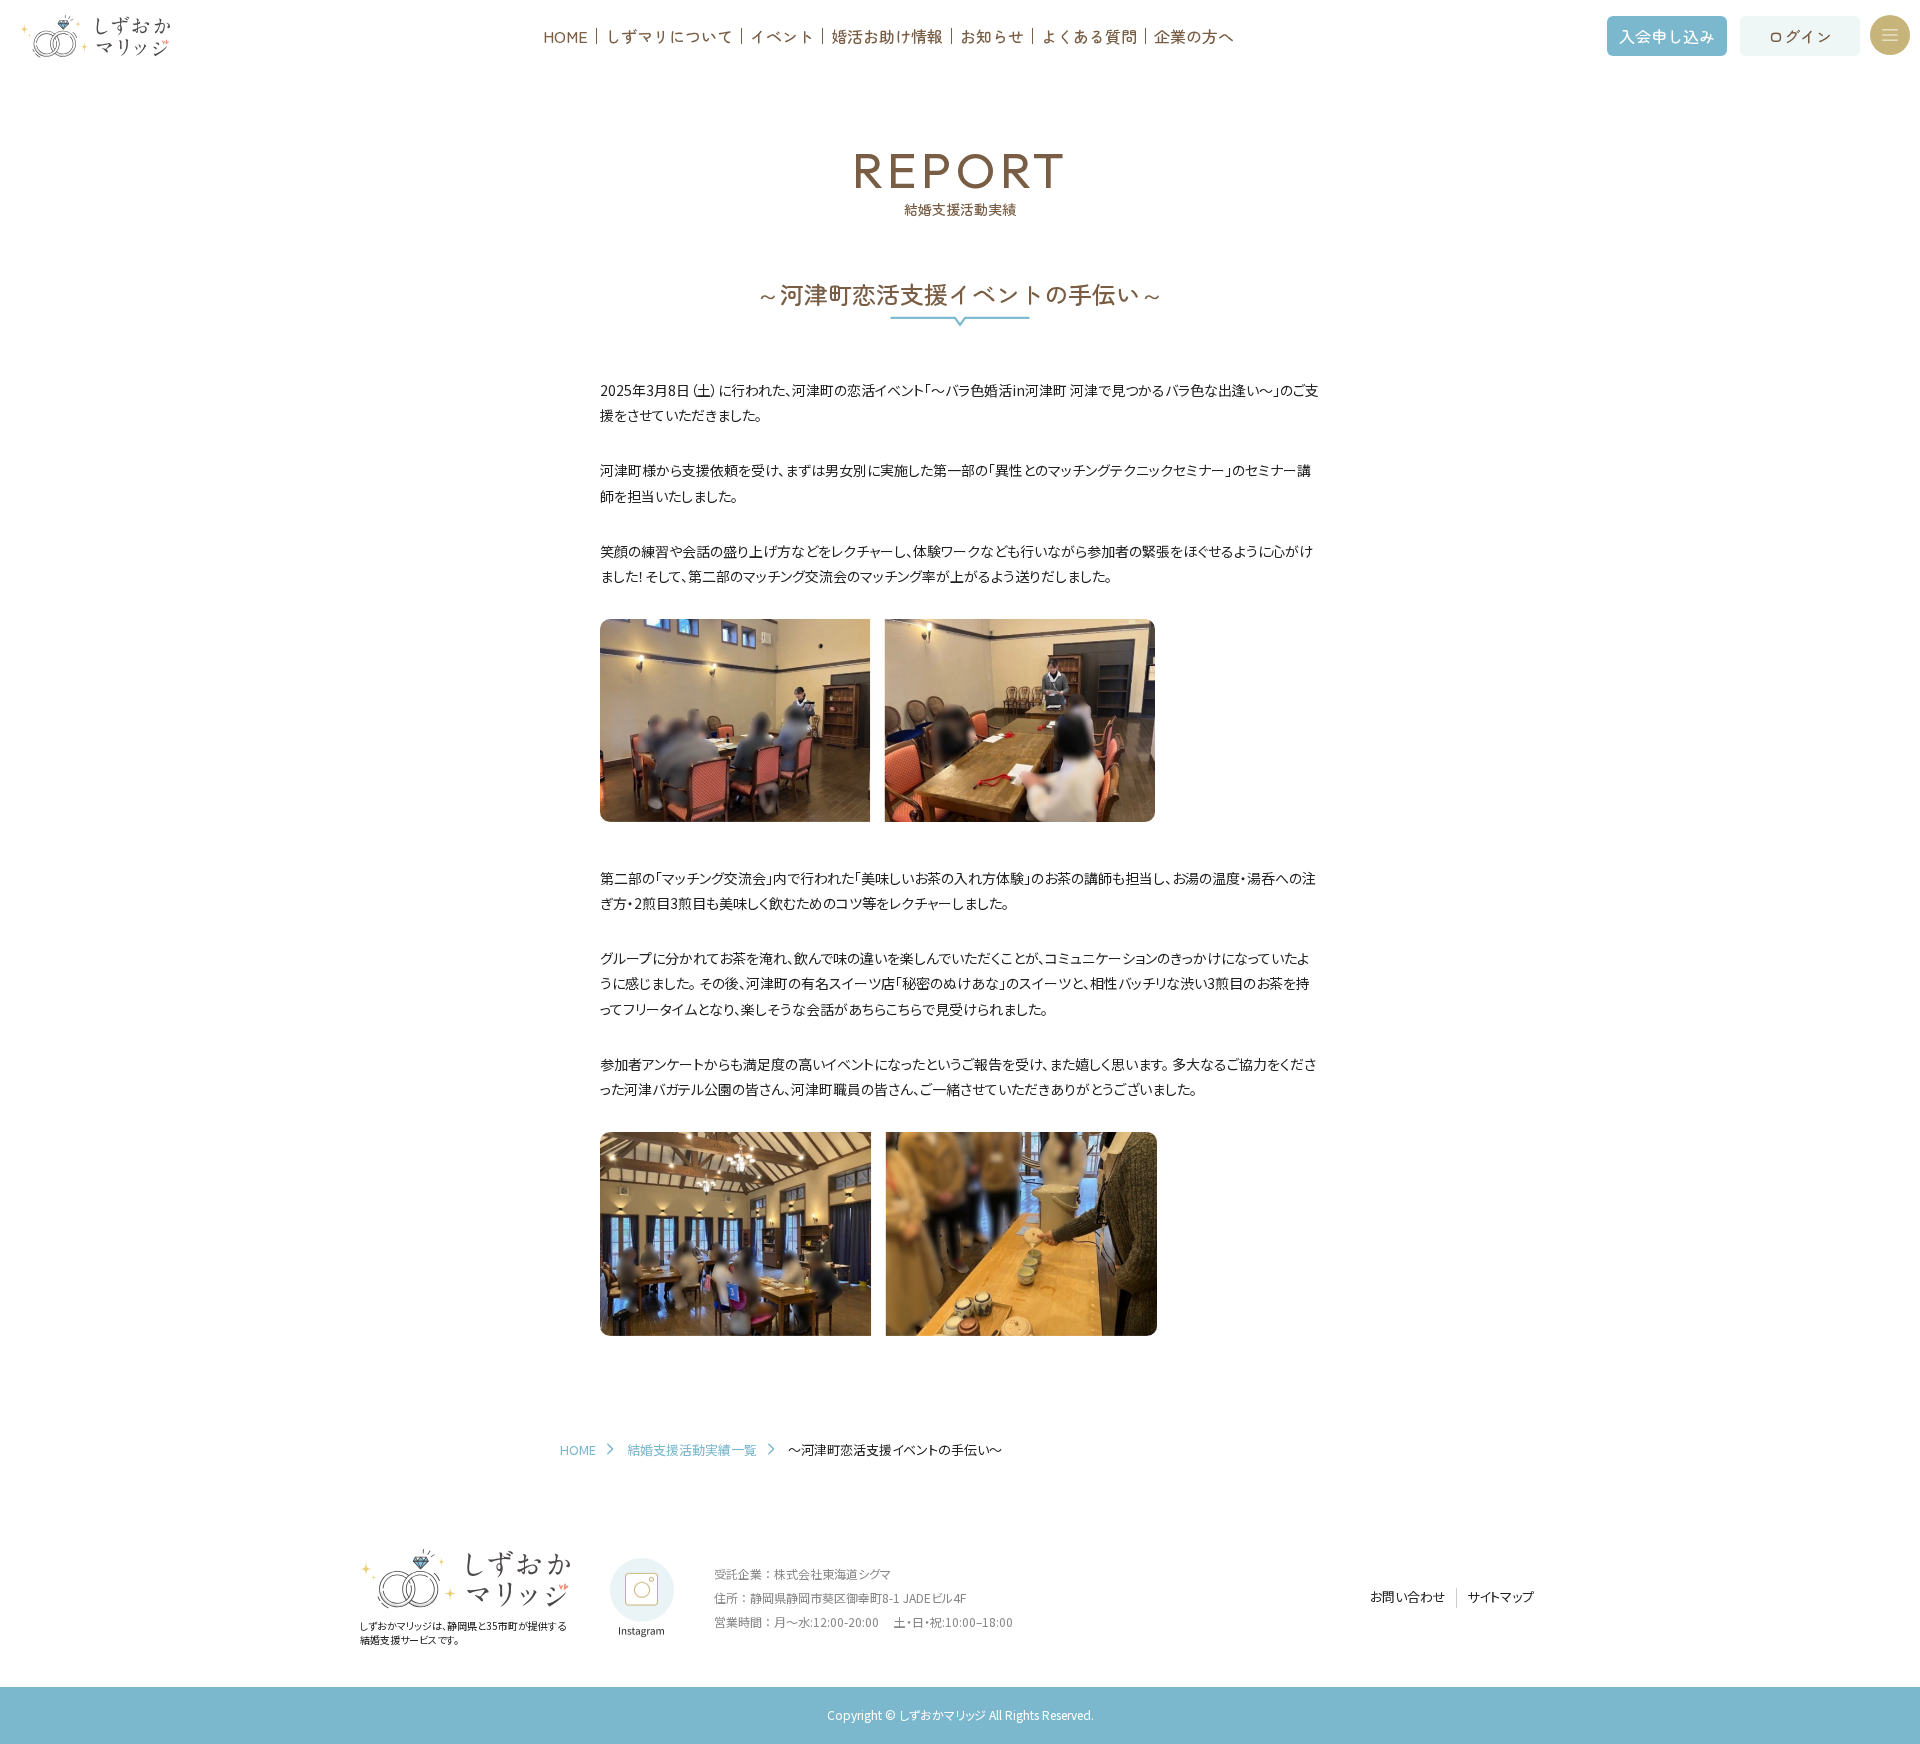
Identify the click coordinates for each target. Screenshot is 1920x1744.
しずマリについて (669, 36)
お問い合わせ (1408, 1597)
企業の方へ (1194, 36)
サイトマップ (1500, 1597)
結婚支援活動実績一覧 (692, 1449)
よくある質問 (1089, 36)
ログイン (1800, 36)
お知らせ (992, 36)
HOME (565, 36)
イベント (782, 36)
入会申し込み (1667, 36)
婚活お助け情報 (887, 36)
